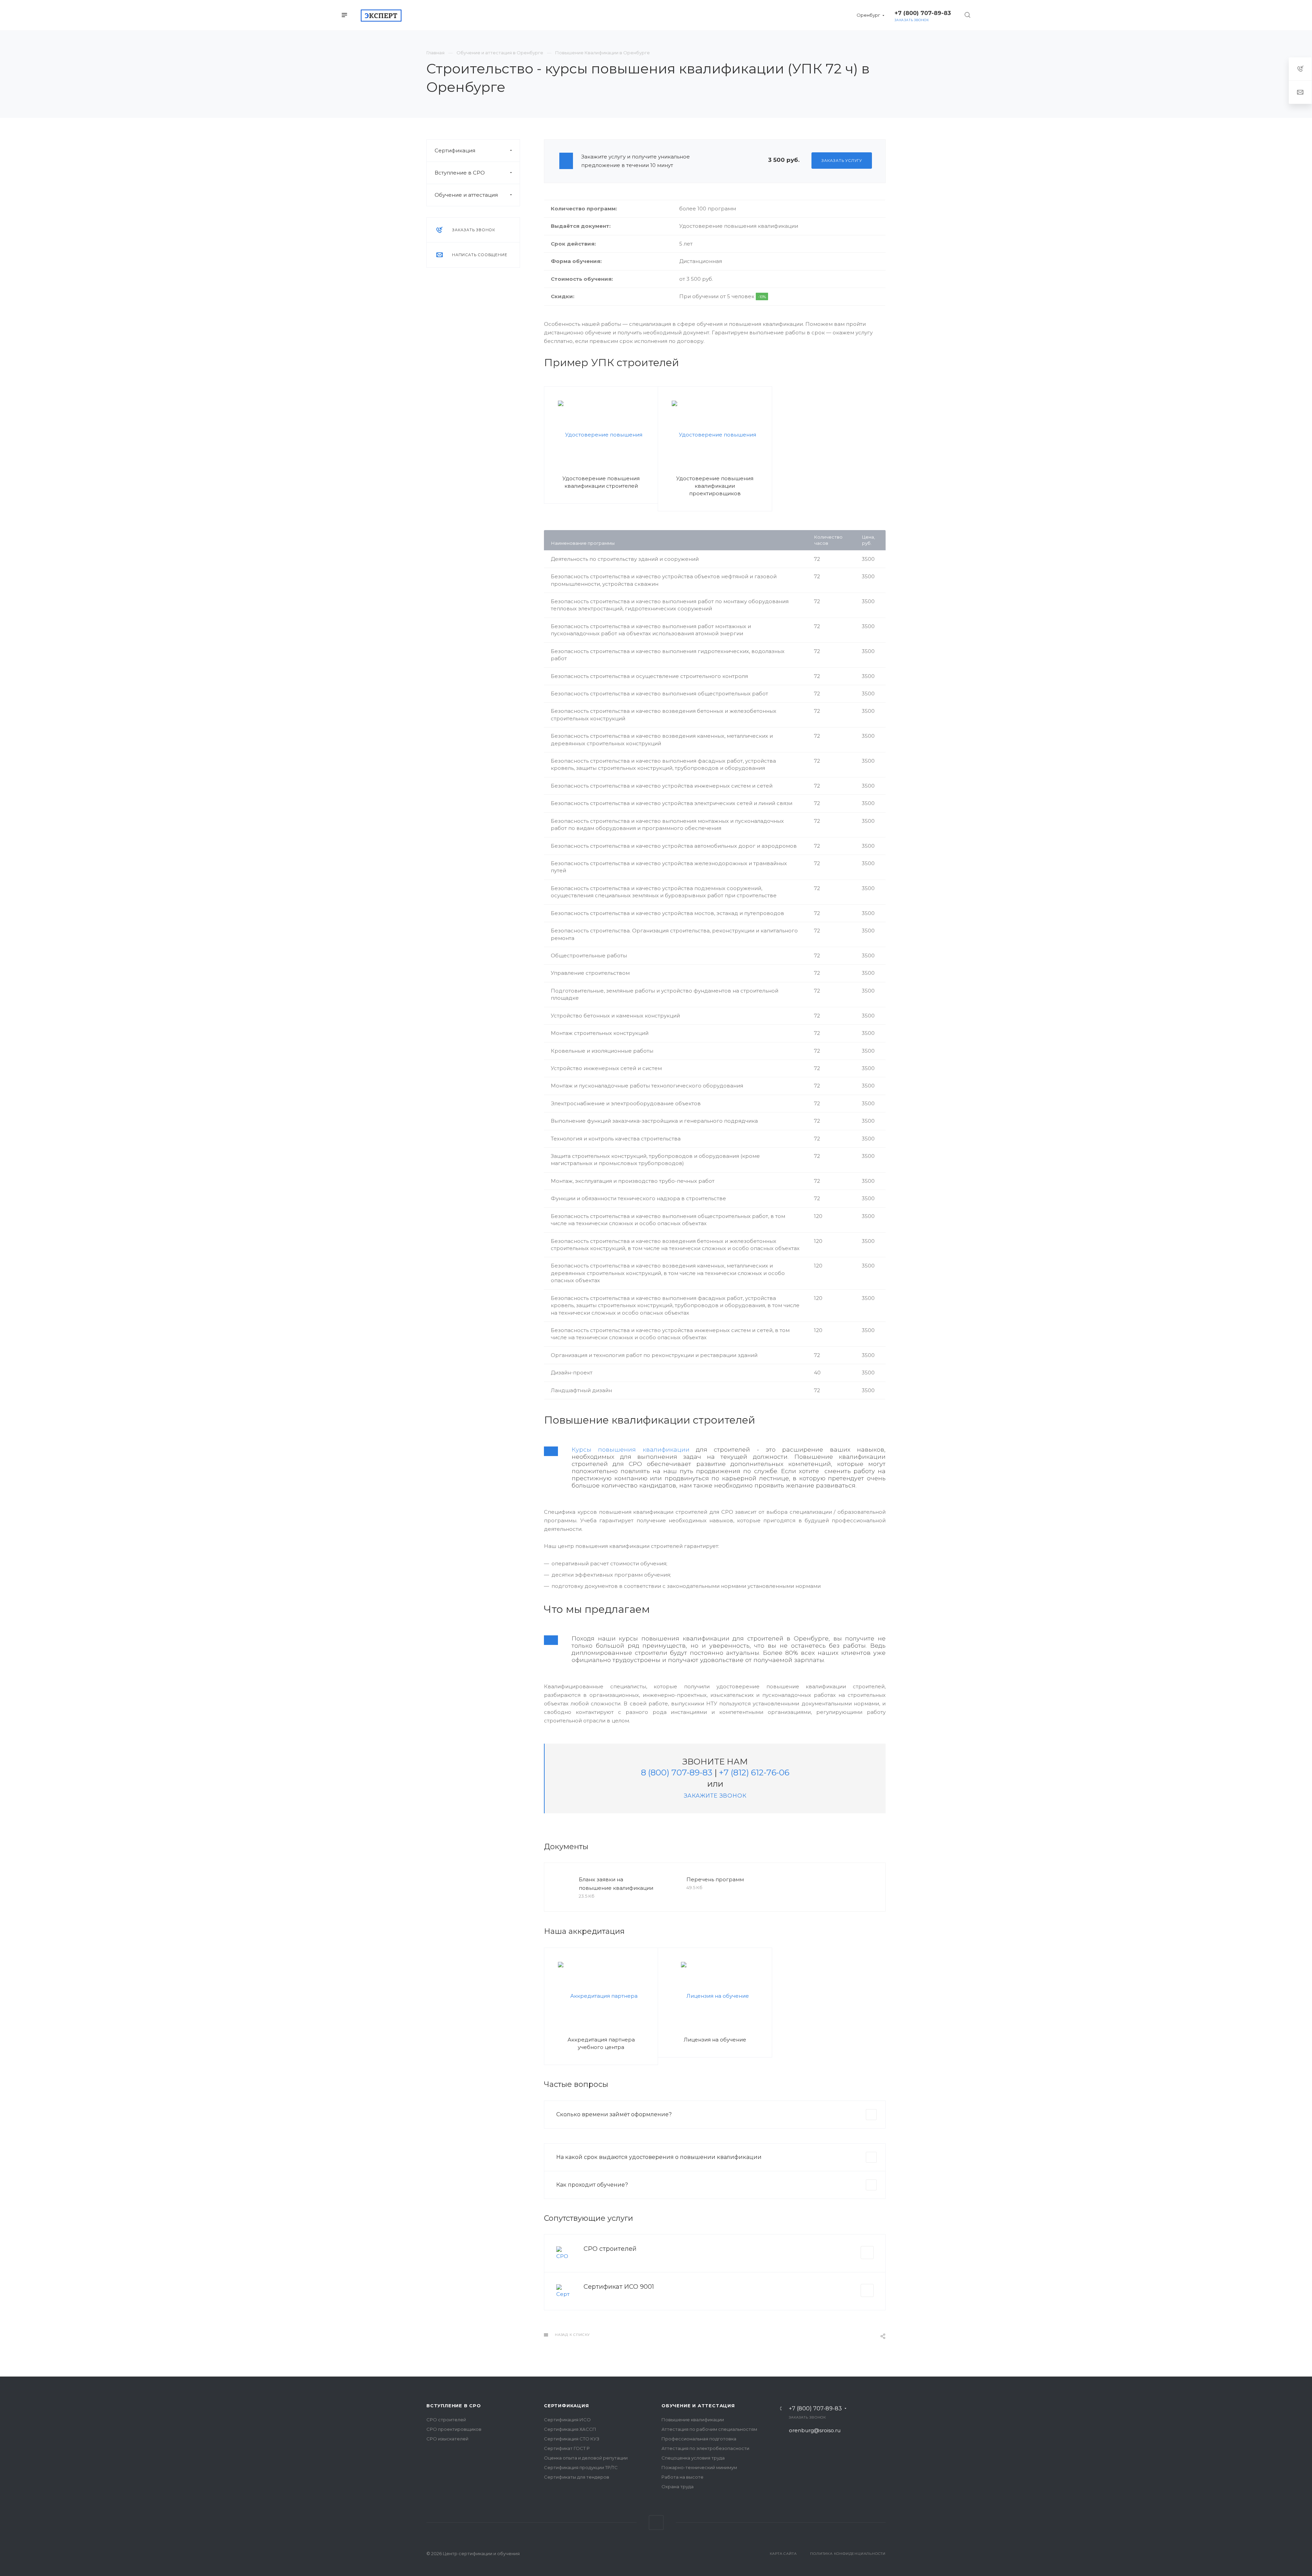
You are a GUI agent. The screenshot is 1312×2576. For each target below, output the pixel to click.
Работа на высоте (682, 2477)
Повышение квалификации (693, 2420)
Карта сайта (783, 2554)
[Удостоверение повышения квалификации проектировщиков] (715, 434)
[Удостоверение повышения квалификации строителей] (601, 434)
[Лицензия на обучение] (715, 1996)
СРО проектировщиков (454, 2429)
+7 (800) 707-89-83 (815, 2409)
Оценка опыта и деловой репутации (586, 2458)
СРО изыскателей (447, 2439)
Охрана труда (678, 2487)
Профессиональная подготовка (699, 2439)
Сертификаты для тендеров (577, 2477)
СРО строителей (610, 2249)
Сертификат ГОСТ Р (567, 2448)
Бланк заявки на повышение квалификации (616, 1884)
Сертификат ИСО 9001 (619, 2287)
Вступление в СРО (460, 173)
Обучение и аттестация (466, 195)
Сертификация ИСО (567, 2420)
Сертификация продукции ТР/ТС (581, 2467)
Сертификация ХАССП (570, 2429)
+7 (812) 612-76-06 (754, 1772)
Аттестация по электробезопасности (705, 2448)
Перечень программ (715, 1879)
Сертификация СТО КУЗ (572, 2439)
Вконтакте (656, 2523)
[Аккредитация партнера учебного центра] (601, 1996)
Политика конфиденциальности (848, 2554)
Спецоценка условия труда (693, 2458)
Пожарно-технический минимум (699, 2467)
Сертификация (455, 150)
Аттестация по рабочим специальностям (709, 2429)
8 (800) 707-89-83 (677, 1772)
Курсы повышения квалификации (631, 1449)
